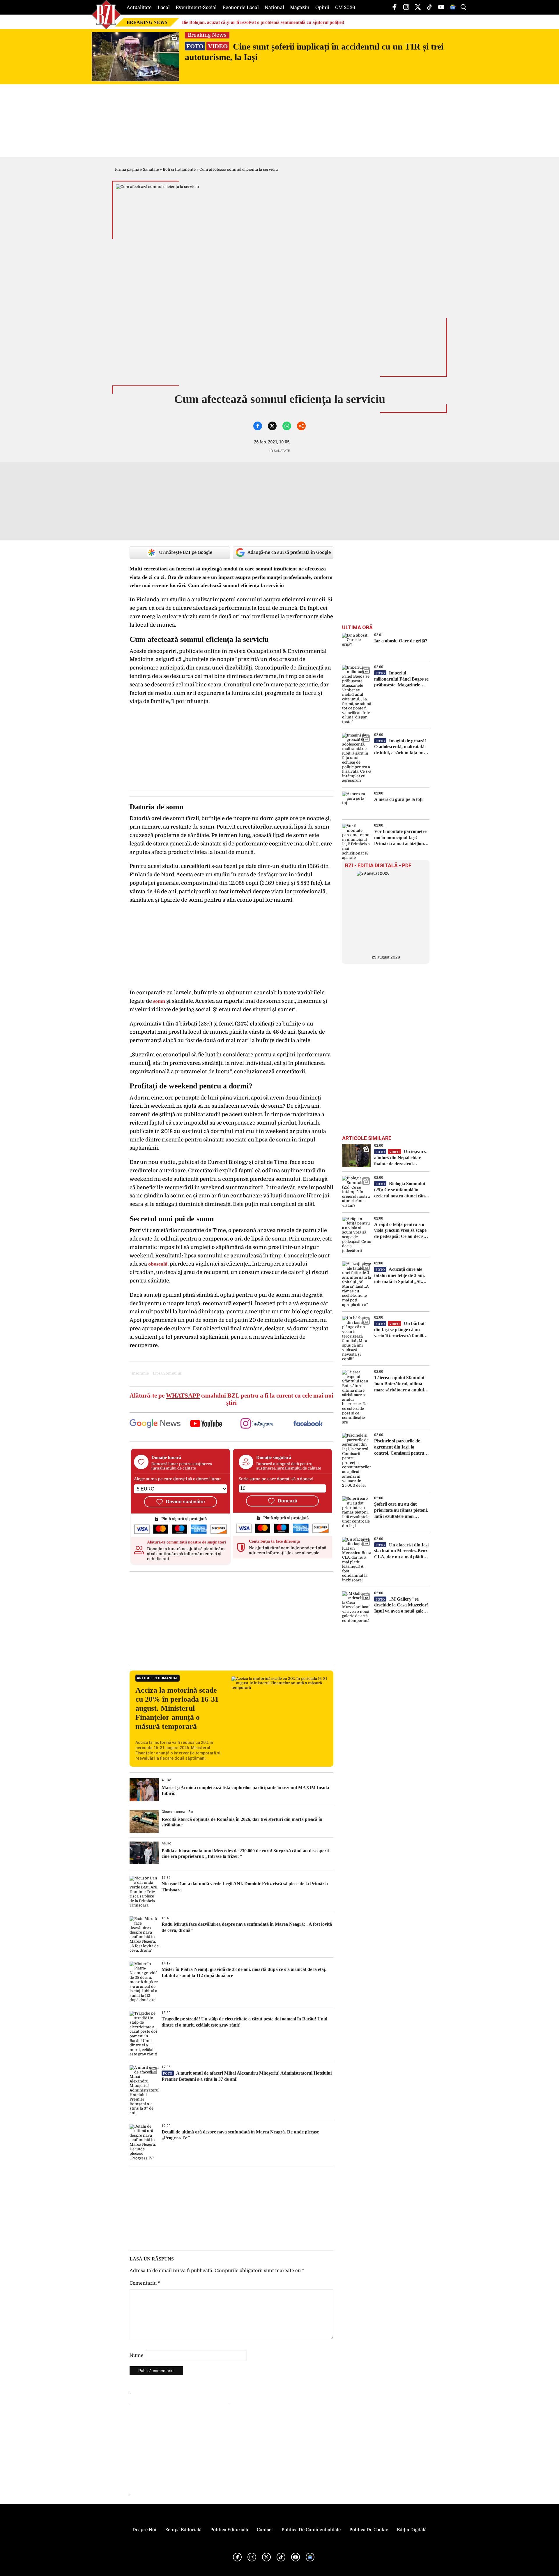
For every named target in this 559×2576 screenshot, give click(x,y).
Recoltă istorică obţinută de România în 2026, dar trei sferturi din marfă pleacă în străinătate (242, 1822)
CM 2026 (345, 8)
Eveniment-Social (196, 8)
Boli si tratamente (179, 169)
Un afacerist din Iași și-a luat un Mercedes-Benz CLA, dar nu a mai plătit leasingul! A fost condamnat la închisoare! (401, 1551)
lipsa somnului (167, 1373)
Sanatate (151, 169)
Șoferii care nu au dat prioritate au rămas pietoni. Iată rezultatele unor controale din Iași (401, 1510)
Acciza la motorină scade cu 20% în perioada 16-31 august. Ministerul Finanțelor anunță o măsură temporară (177, 1708)
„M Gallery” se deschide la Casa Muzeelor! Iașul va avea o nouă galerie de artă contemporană (401, 1605)
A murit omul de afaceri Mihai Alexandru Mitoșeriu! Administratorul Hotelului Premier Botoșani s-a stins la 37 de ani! (247, 2076)
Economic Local (241, 8)
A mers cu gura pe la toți (398, 799)
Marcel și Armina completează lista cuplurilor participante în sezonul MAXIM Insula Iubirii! (245, 1790)
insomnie (140, 1373)
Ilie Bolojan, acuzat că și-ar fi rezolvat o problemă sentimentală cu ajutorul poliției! (263, 22)
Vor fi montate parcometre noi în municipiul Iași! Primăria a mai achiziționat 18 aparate (401, 838)
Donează (288, 1501)
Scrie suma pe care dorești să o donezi (276, 1479)
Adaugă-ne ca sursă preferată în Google (289, 552)
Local (164, 8)
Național (274, 8)
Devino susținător (186, 1502)
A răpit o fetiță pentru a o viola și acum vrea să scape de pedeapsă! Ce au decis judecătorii (400, 1231)
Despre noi (144, 2530)
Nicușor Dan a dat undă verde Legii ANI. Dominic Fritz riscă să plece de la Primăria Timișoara (245, 1887)
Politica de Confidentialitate (311, 2530)
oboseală (158, 1264)
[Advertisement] (231, 1618)
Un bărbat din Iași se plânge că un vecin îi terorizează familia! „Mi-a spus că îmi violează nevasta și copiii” (400, 1330)
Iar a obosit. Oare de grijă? (401, 641)
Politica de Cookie (369, 2530)
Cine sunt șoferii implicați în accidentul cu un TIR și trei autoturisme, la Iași (314, 52)
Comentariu (145, 2283)
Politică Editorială (229, 2530)
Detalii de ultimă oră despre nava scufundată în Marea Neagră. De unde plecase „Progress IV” (240, 2135)
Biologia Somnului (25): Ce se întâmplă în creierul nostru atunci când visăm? (401, 1190)
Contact (265, 2530)
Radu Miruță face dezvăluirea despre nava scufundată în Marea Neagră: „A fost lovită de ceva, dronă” (247, 1927)
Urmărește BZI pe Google (186, 552)
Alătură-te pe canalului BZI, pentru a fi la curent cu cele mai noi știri (231, 1399)
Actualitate (139, 8)
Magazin (300, 8)
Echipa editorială (183, 2530)
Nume (137, 2355)
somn (159, 1001)
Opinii (322, 8)
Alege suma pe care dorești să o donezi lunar (177, 1479)
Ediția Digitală (412, 2530)
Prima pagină (127, 169)
